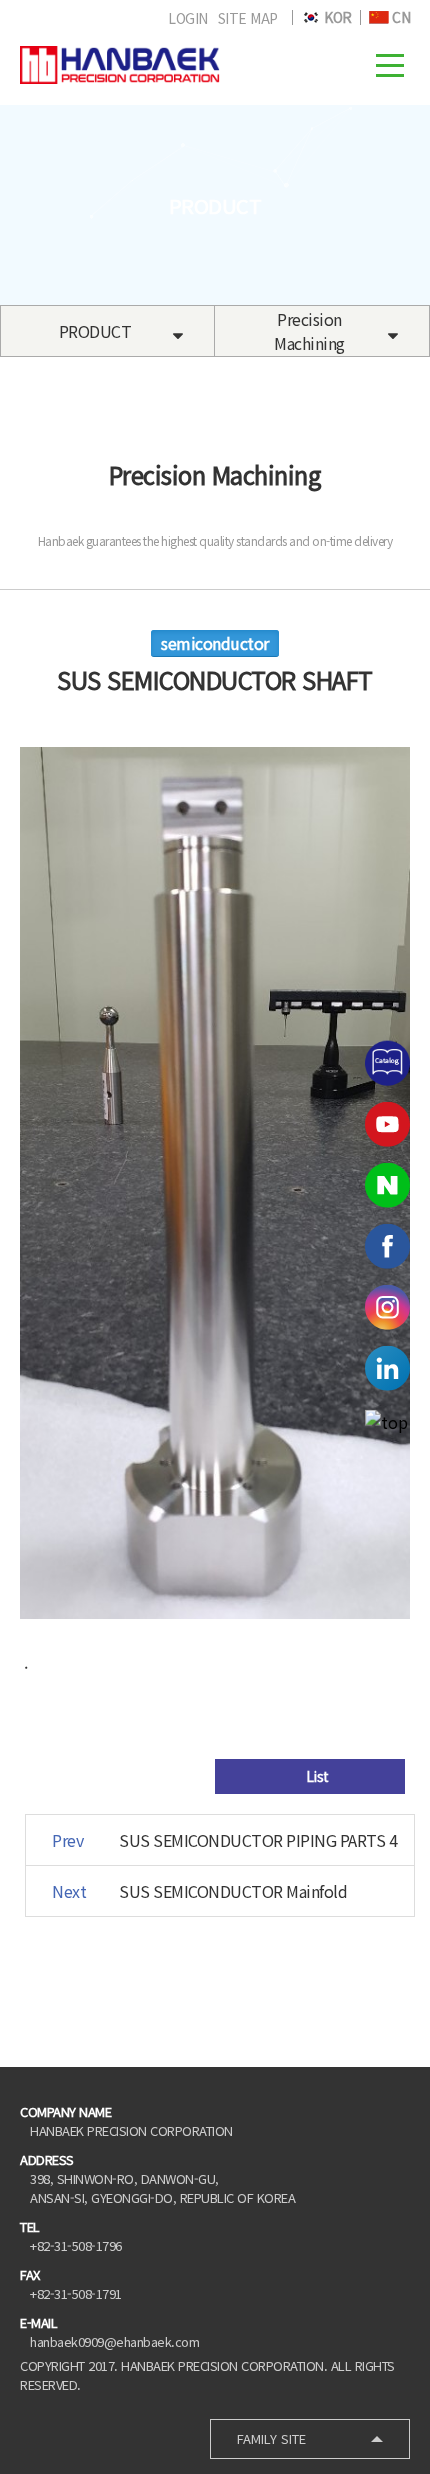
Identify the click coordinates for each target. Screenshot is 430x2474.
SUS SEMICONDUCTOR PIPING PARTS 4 (258, 1840)
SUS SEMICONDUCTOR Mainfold (233, 1891)
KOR (336, 17)
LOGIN (188, 18)
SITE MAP (248, 18)
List (315, 1776)
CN (400, 17)
